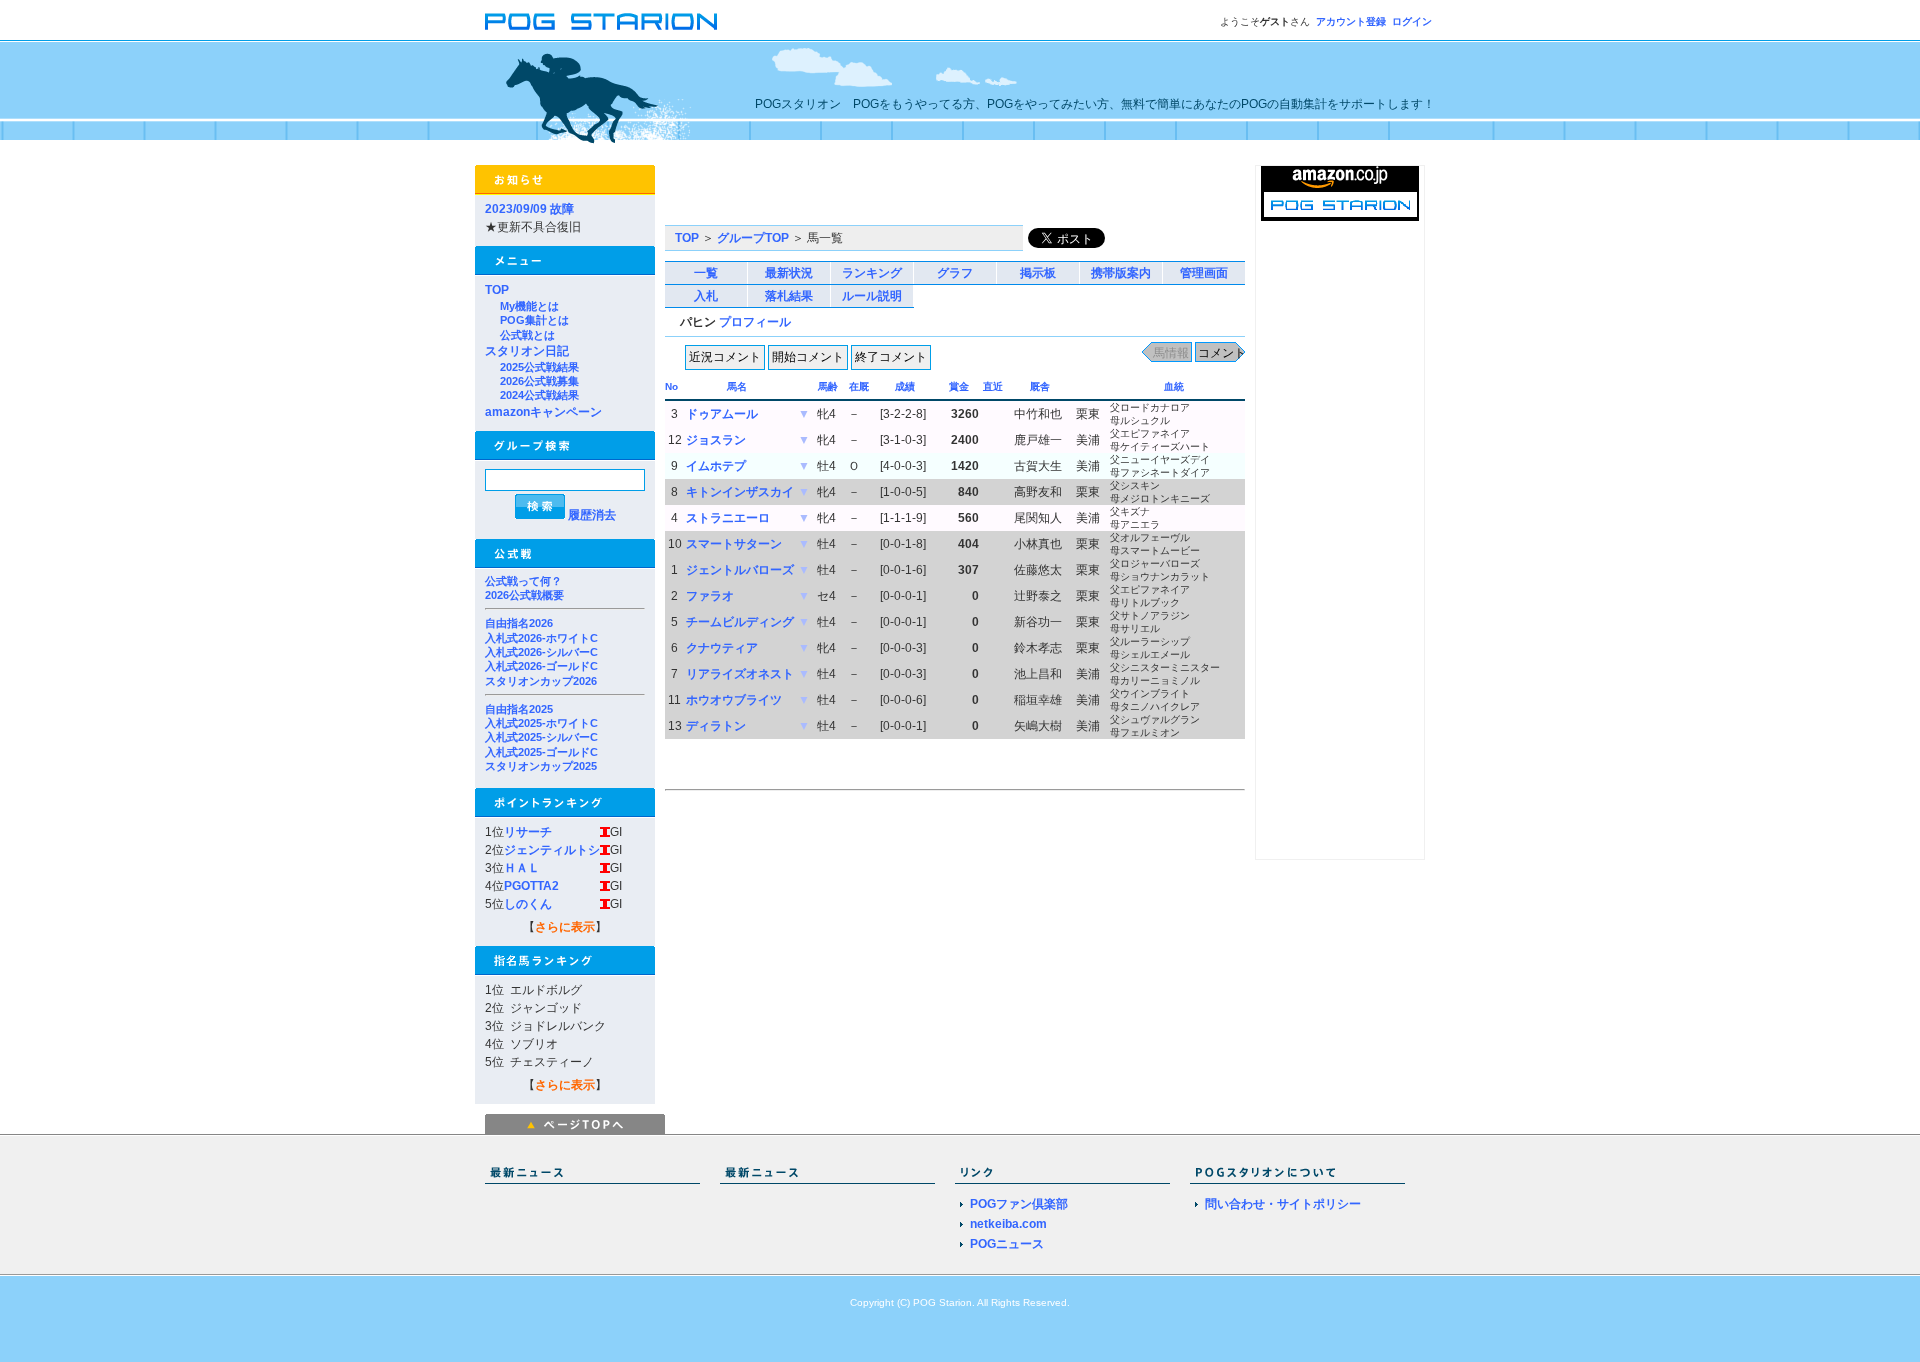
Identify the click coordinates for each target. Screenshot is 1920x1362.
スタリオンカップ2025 (541, 766)
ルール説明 (872, 296)
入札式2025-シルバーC (541, 737)
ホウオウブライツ (734, 700)
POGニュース (1007, 1244)
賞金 (959, 386)
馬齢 (828, 386)
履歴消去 (592, 515)
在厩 (859, 386)
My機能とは (529, 306)
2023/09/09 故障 (529, 209)
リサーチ (528, 832)
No (671, 386)
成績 (905, 386)
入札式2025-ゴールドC (541, 752)
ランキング (872, 273)
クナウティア (722, 648)
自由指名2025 (519, 709)
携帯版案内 (1121, 273)
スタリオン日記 (527, 351)
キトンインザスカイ (740, 492)
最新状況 (789, 273)
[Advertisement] (899, 195)
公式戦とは (527, 335)
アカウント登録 (1351, 21)
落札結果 (789, 296)
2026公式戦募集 (539, 381)
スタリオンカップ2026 (541, 681)
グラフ (955, 273)
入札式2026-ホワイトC (541, 638)
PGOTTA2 (531, 886)
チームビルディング (740, 622)
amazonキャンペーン (543, 412)
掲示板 (1038, 273)
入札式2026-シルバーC (541, 652)
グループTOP (753, 238)
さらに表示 (565, 927)
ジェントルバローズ (740, 570)
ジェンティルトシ (552, 850)
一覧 (706, 273)
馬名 (737, 386)
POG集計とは (534, 320)
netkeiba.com (1008, 1224)
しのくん (528, 904)
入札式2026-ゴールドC (541, 666)
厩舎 (1040, 386)
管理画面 (1204, 273)
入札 (706, 296)
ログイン (1412, 21)
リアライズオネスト (740, 674)
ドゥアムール (722, 414)
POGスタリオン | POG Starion (601, 21)
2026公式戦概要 (524, 595)
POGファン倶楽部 (1019, 1204)
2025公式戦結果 (539, 367)
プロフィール (755, 322)
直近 (993, 386)
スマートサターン (734, 544)
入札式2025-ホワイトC (541, 723)
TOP (497, 290)
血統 (1174, 386)
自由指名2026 (519, 623)
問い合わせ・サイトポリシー (1283, 1204)
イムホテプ (716, 466)
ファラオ (710, 596)
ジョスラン (716, 440)
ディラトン (716, 726)
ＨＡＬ (522, 868)
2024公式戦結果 (539, 395)
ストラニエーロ (728, 518)
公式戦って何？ (523, 581)
